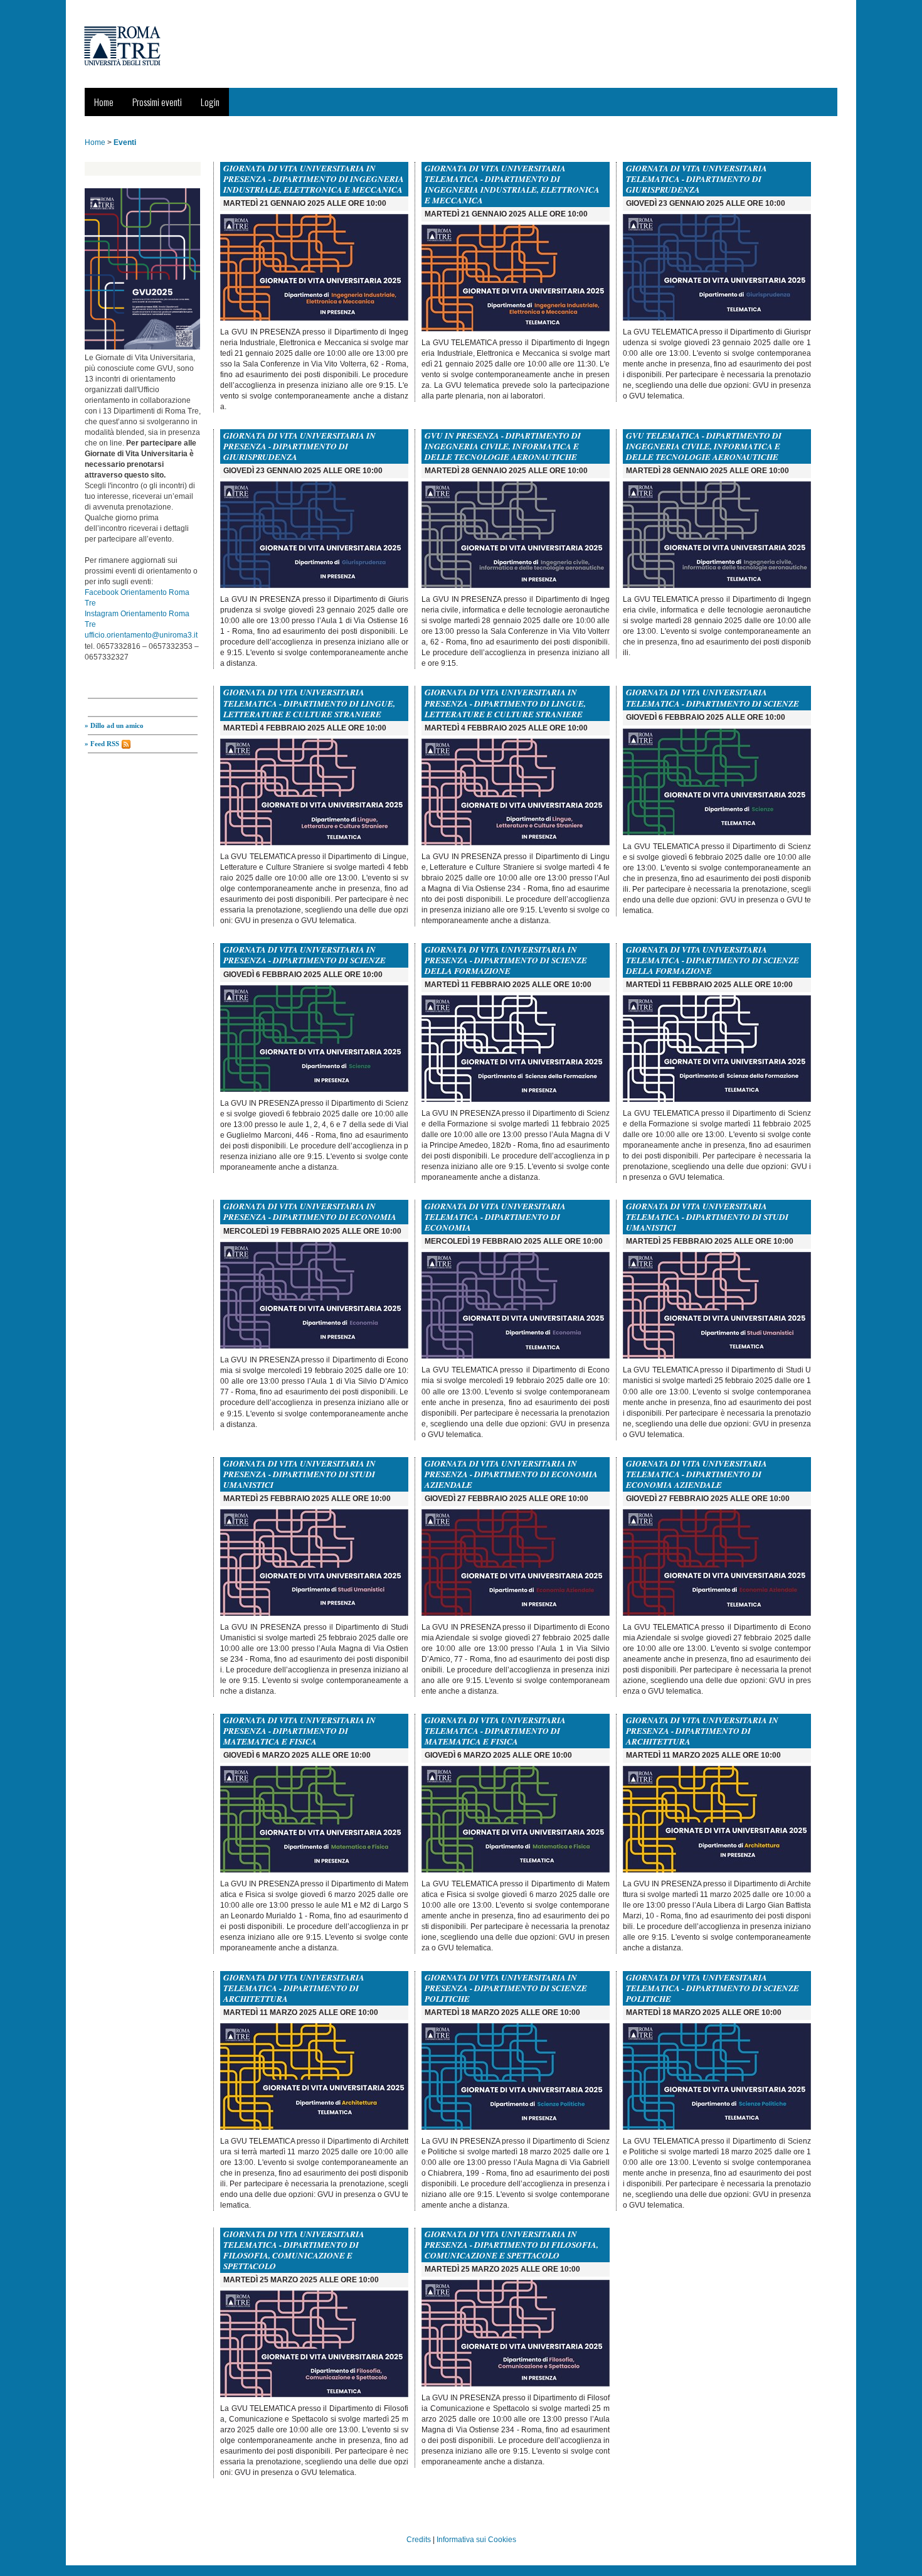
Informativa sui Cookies (476, 2540)
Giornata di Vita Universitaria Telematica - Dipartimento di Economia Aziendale (697, 1474)
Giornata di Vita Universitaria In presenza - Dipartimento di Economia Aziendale (511, 1474)
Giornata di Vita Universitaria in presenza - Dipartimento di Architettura (702, 1731)
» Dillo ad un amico (114, 725)
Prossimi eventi (157, 102)
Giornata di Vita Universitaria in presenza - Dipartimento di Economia (310, 1211)
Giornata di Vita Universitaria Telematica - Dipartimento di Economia (495, 1217)
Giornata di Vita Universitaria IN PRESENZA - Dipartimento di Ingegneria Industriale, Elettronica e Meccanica (314, 179)
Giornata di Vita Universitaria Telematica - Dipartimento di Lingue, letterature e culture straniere (309, 703)
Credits (419, 2540)
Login (210, 102)
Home (104, 102)
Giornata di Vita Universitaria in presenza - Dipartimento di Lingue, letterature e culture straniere (505, 703)
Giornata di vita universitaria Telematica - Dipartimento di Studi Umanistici (707, 1217)
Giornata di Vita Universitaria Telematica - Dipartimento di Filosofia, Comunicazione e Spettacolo (294, 2250)
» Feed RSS (103, 744)
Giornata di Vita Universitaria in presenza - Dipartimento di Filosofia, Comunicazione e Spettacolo (511, 2245)
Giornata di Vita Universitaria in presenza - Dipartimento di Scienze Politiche (506, 1988)
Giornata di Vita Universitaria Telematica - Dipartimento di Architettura (294, 1988)
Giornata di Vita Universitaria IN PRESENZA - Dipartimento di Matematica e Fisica (299, 1731)
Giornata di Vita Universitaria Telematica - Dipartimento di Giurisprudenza (697, 179)
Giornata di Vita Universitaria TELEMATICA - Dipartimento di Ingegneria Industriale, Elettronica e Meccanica (512, 184)
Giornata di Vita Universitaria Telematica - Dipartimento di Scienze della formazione (713, 960)
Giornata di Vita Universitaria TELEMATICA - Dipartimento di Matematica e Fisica (495, 1731)
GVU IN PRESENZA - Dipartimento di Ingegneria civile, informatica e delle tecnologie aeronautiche (503, 446)
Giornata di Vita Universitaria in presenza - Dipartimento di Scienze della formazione (506, 960)
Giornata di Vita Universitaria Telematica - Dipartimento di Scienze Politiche (713, 1988)
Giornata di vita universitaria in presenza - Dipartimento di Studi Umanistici (299, 1474)
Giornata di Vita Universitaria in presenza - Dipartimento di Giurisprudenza (299, 446)
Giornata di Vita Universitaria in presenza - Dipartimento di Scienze (305, 955)
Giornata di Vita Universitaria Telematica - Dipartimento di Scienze (713, 697)
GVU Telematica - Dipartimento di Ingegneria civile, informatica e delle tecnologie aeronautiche (704, 446)
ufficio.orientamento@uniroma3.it (141, 635)
